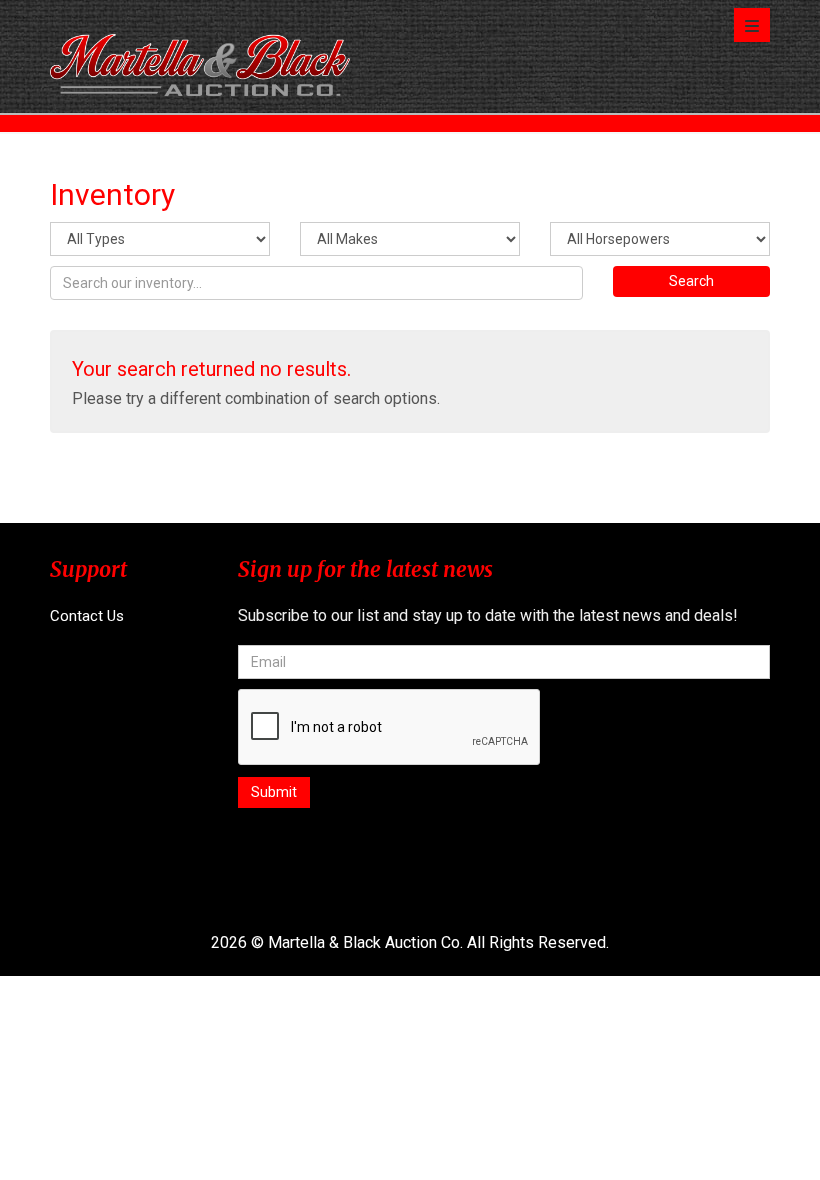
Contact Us (87, 616)
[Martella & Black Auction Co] (200, 56)
